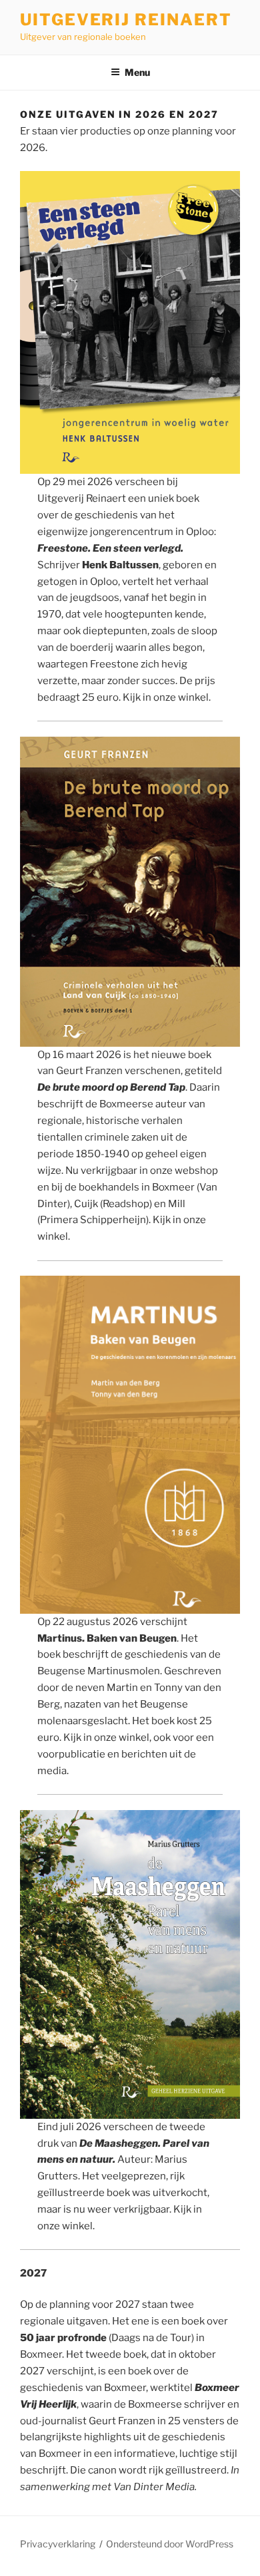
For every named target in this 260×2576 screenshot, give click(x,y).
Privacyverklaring (58, 2544)
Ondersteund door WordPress (170, 2544)
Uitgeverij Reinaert (126, 20)
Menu (137, 72)
